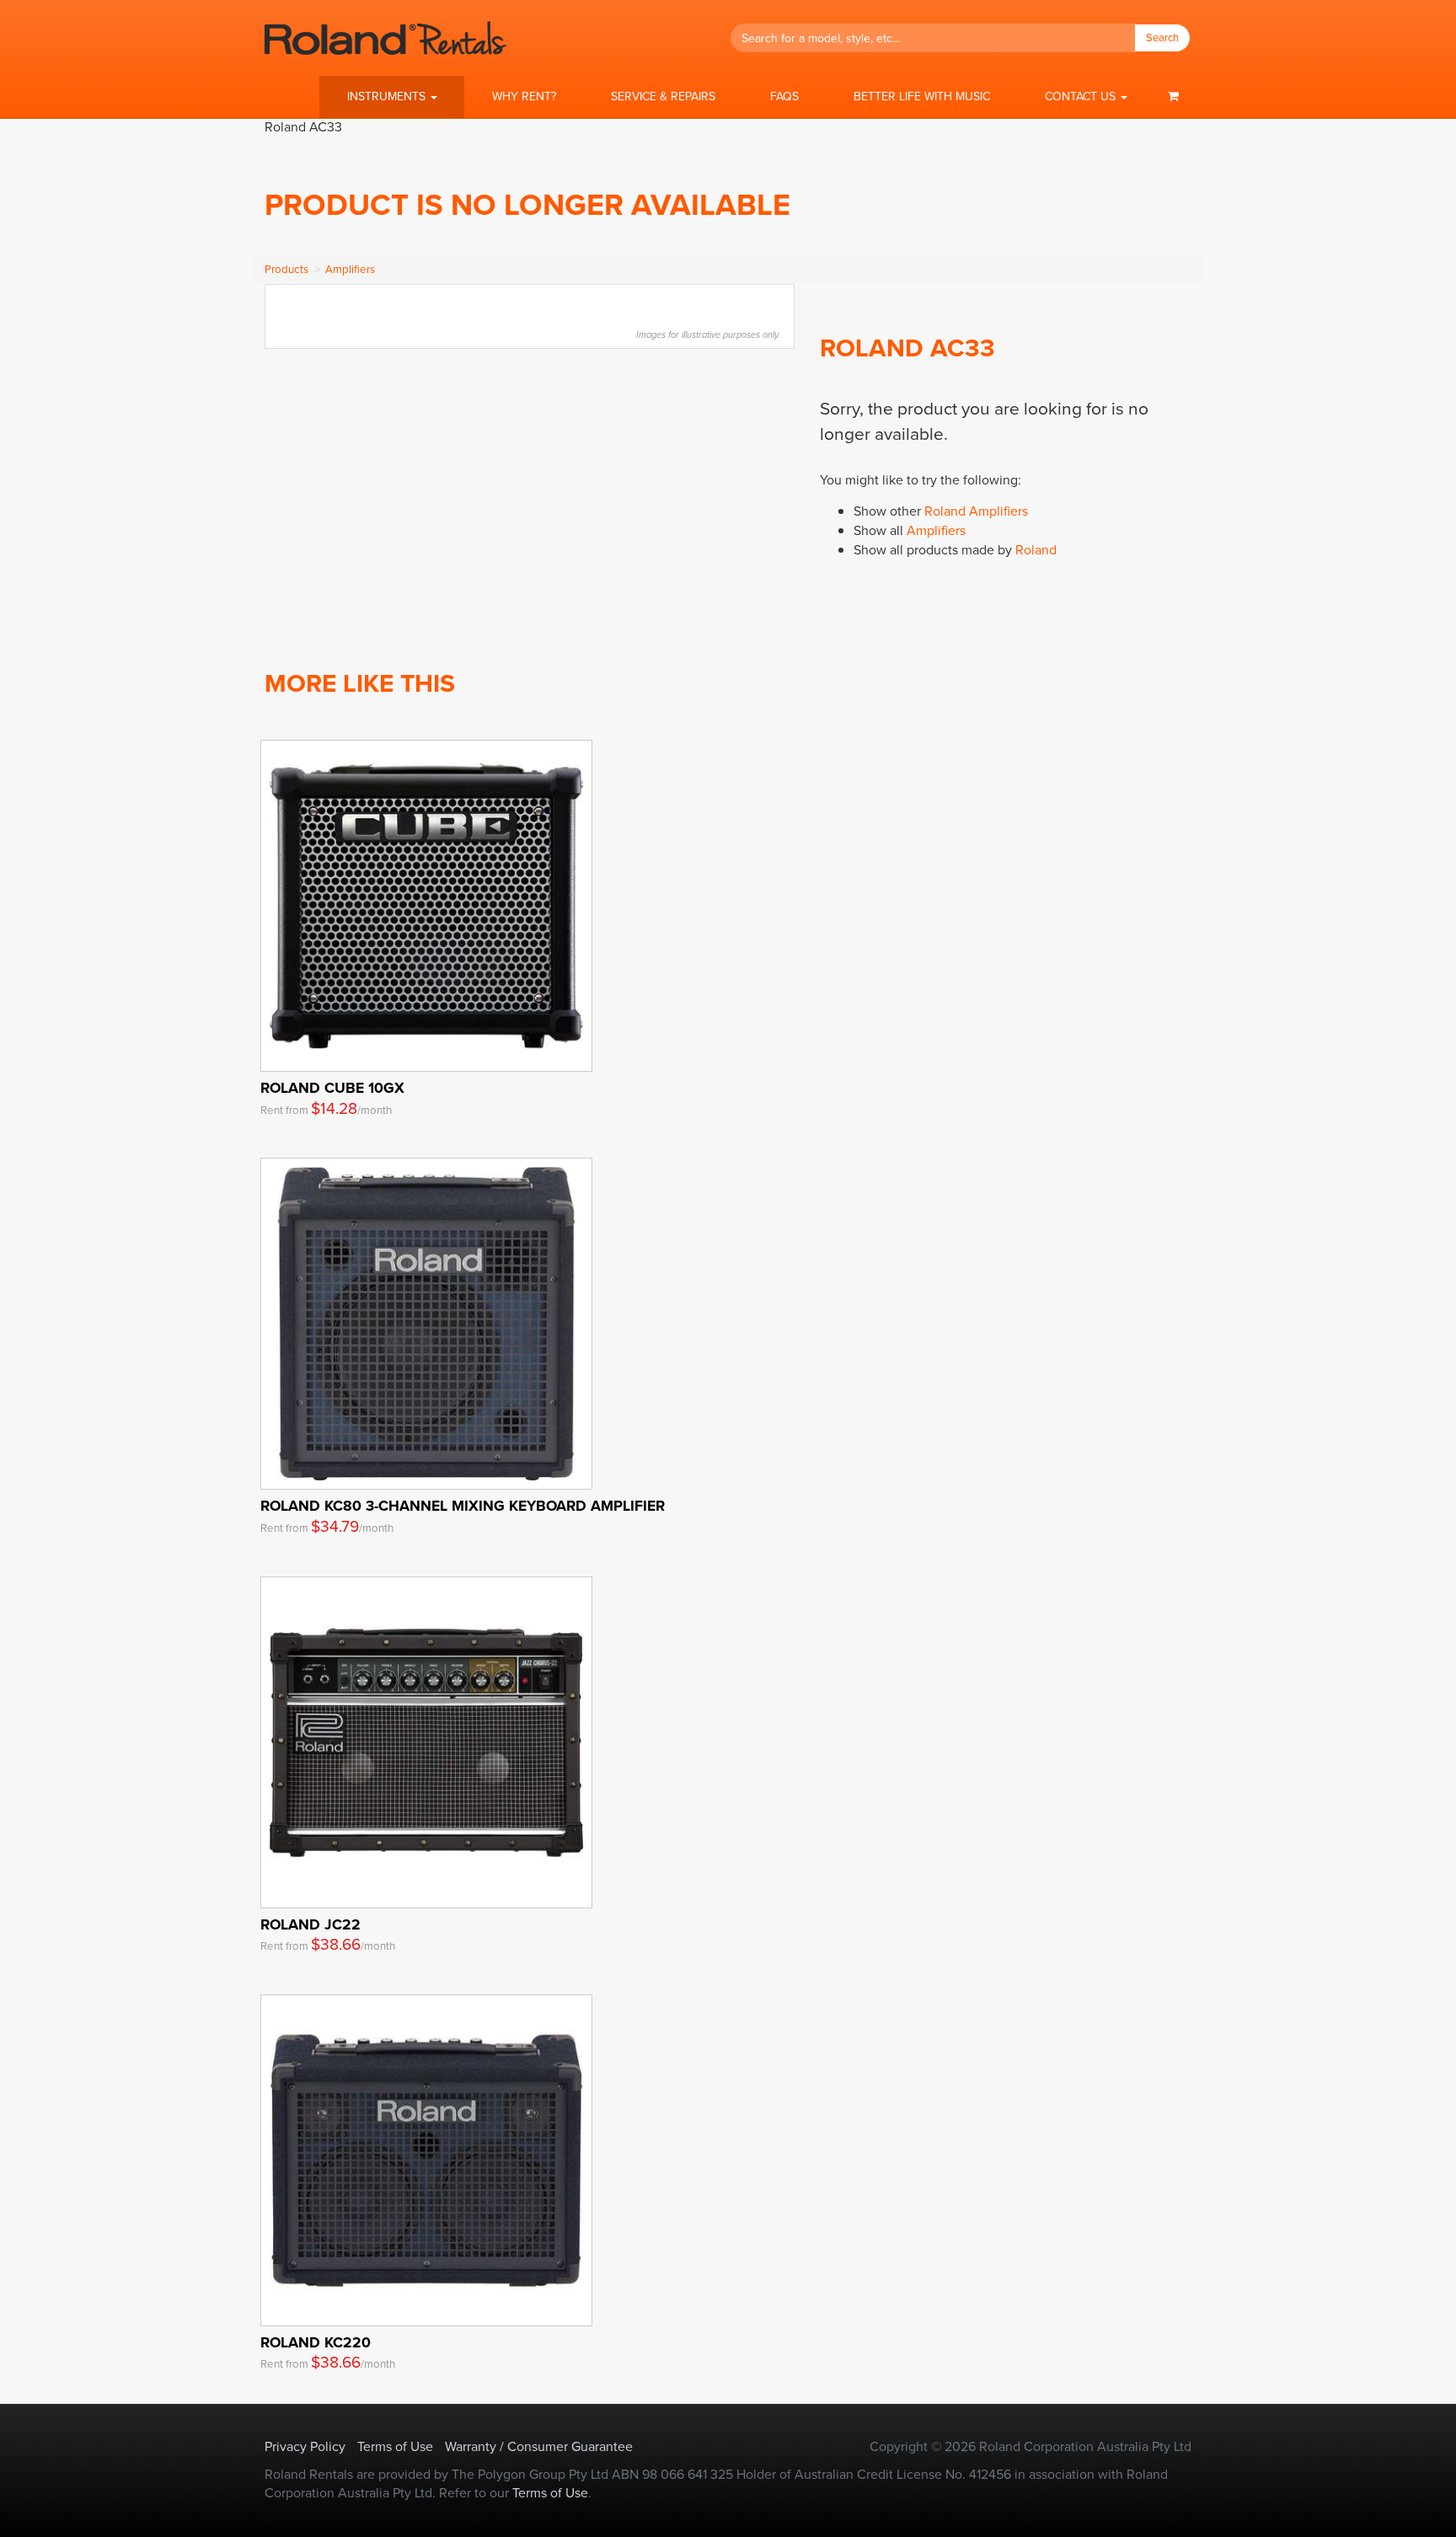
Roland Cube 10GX (332, 1088)
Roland (1036, 550)
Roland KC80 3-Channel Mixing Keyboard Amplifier (463, 1506)
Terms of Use (395, 2446)
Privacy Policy (305, 2446)
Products (286, 269)
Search (1162, 37)
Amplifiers (350, 269)
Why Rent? (524, 96)
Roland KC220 (316, 2342)
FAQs (784, 96)
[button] (392, 97)
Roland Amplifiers (976, 511)
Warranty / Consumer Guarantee (539, 2446)
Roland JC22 (310, 1924)
